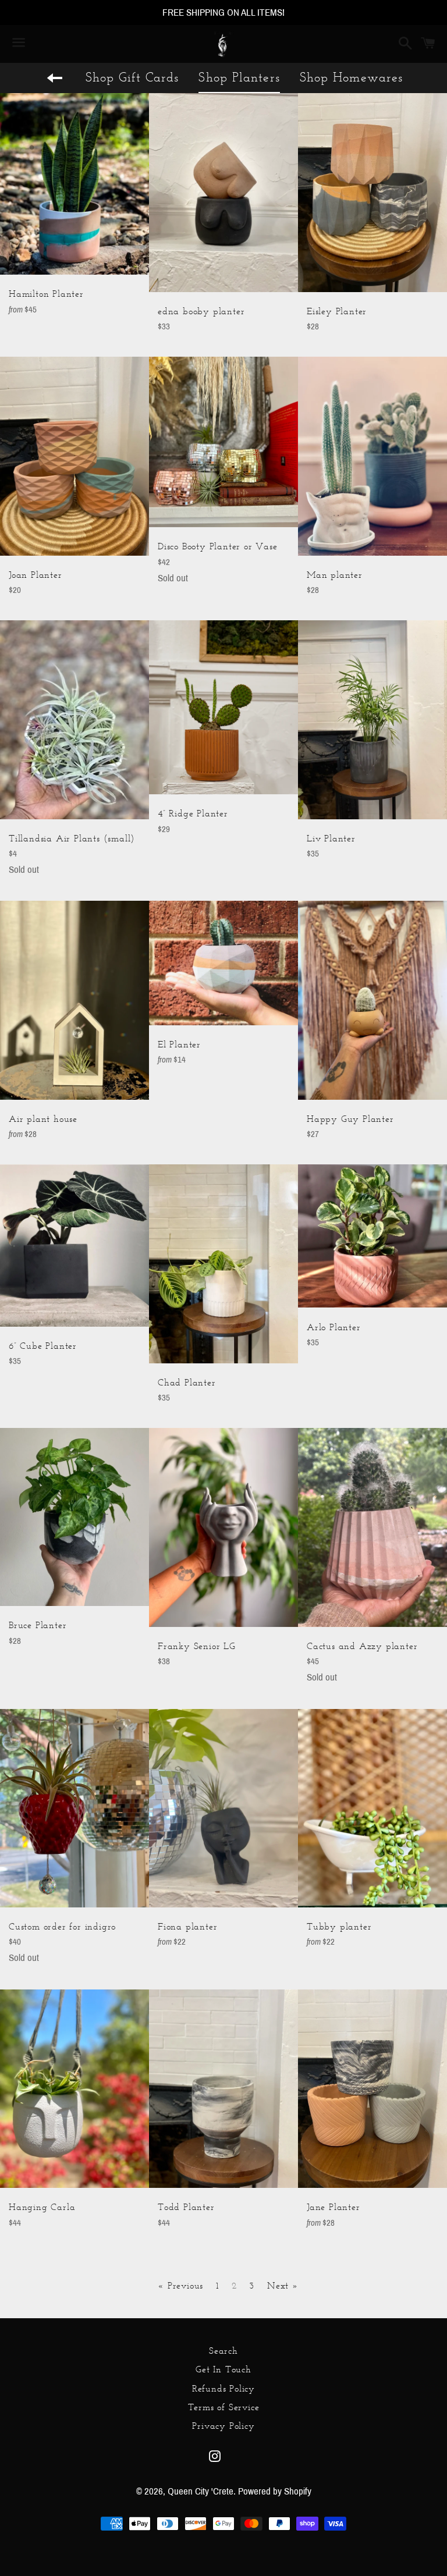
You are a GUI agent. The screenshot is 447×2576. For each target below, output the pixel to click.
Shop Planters (239, 77)
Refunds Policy (223, 2388)
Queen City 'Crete (201, 2491)
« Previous (180, 2286)
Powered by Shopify (275, 2491)
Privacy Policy (223, 2426)
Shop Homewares (351, 77)
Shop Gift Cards (132, 77)
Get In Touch (223, 2369)
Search (223, 2351)
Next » (283, 2286)
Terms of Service (224, 2407)
